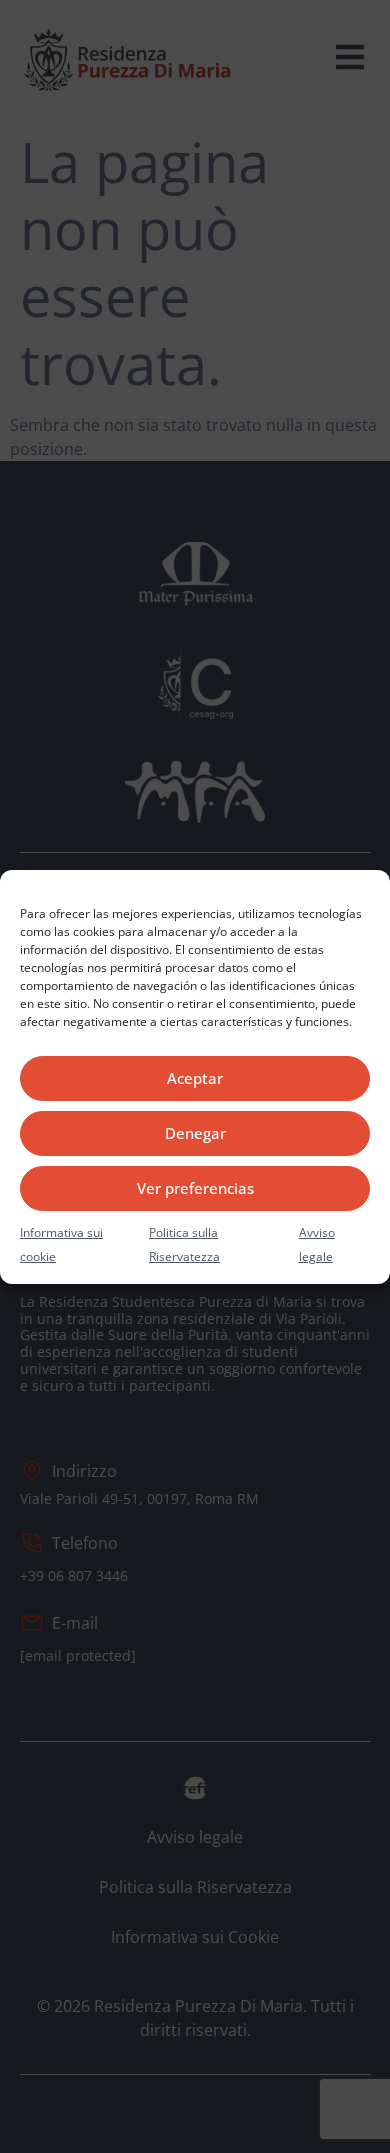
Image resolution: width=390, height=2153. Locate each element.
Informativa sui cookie (61, 1244)
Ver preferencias (195, 1188)
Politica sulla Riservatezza (184, 1244)
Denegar (195, 1133)
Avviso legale (317, 1244)
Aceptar (195, 1078)
